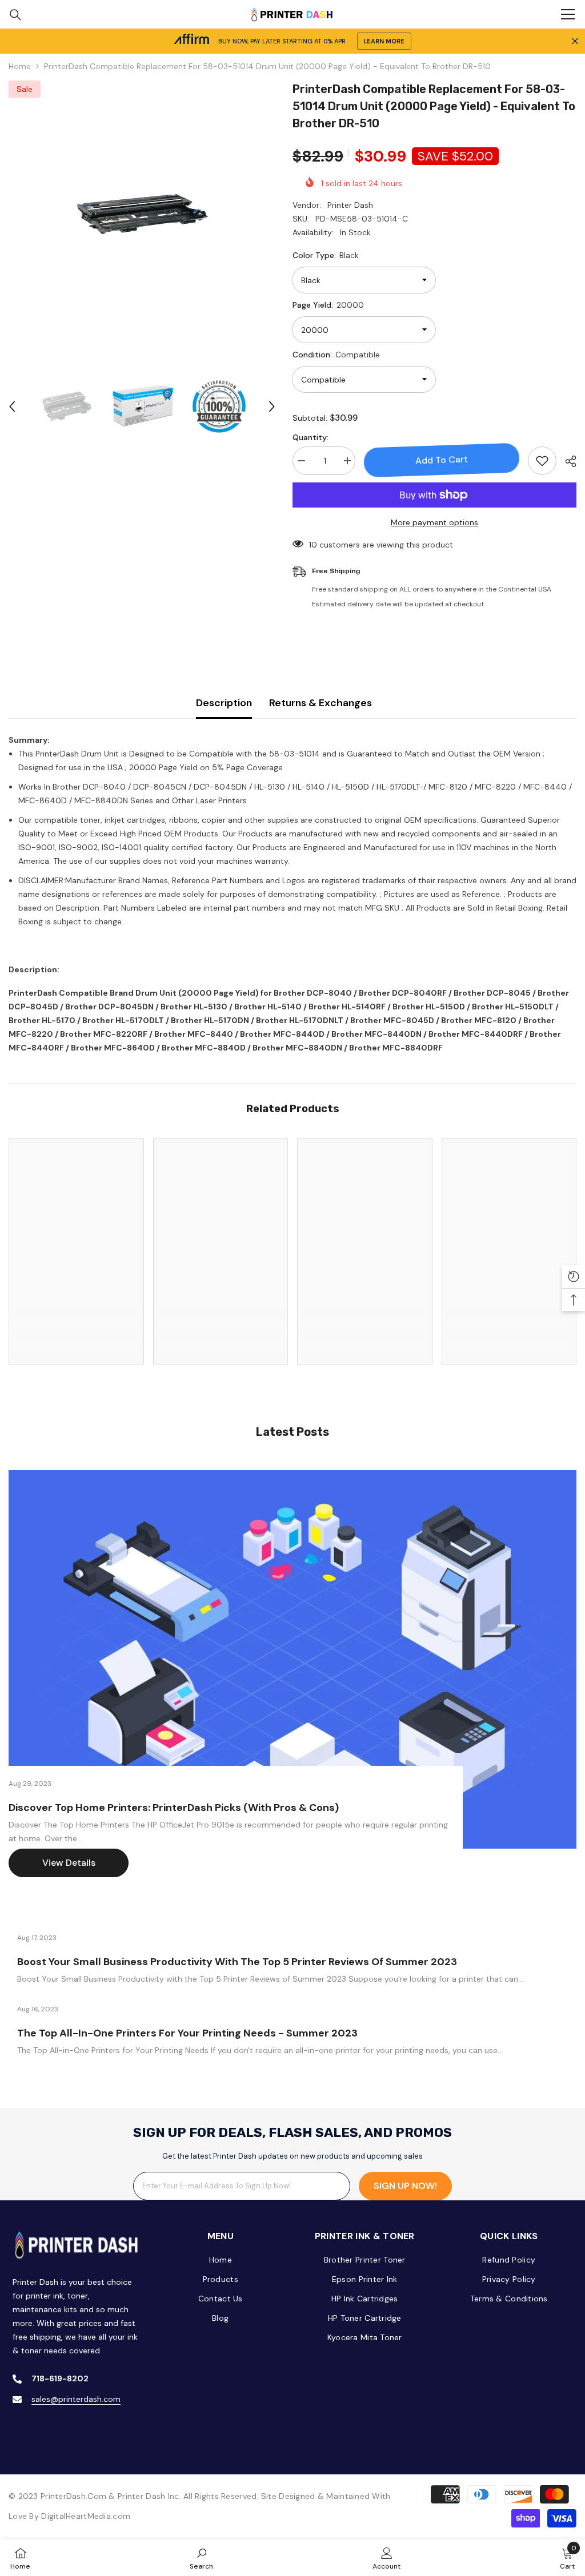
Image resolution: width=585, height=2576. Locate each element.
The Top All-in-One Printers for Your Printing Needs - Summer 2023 (187, 2033)
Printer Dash (350, 205)
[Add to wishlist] (542, 461)
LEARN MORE (384, 41)
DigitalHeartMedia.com (86, 2516)
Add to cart (442, 460)
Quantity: (310, 437)
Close (575, 41)
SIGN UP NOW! (405, 2186)
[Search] (15, 15)
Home (20, 66)
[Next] (272, 406)
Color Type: (326, 255)
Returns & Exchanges (320, 703)
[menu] (568, 14)
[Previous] (12, 406)
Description (224, 703)
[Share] (566, 461)
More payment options (434, 522)
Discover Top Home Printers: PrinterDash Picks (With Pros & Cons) (174, 1808)
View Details (69, 1863)
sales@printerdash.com (76, 2399)
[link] (76, 1325)
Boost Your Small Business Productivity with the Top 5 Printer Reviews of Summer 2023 (237, 1962)
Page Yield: (328, 305)
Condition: (336, 355)
